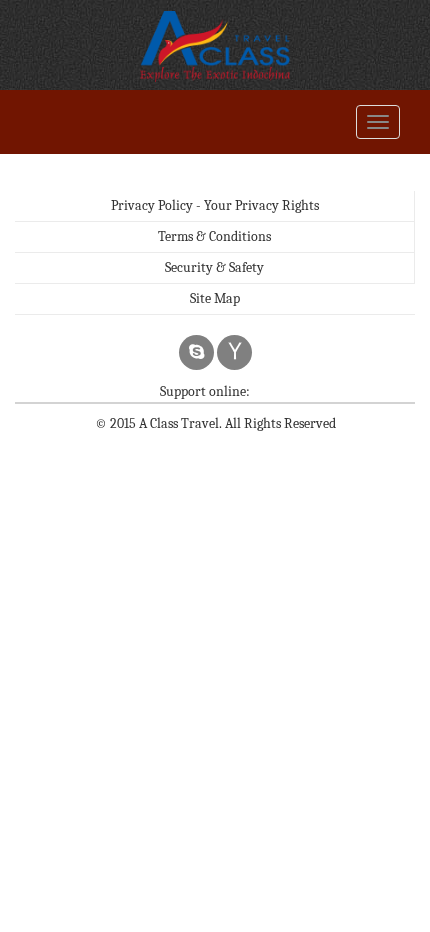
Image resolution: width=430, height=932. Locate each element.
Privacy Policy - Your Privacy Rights (215, 205)
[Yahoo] (234, 352)
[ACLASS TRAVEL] (215, 45)
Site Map (215, 298)
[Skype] (196, 352)
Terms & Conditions (214, 236)
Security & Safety (214, 267)
